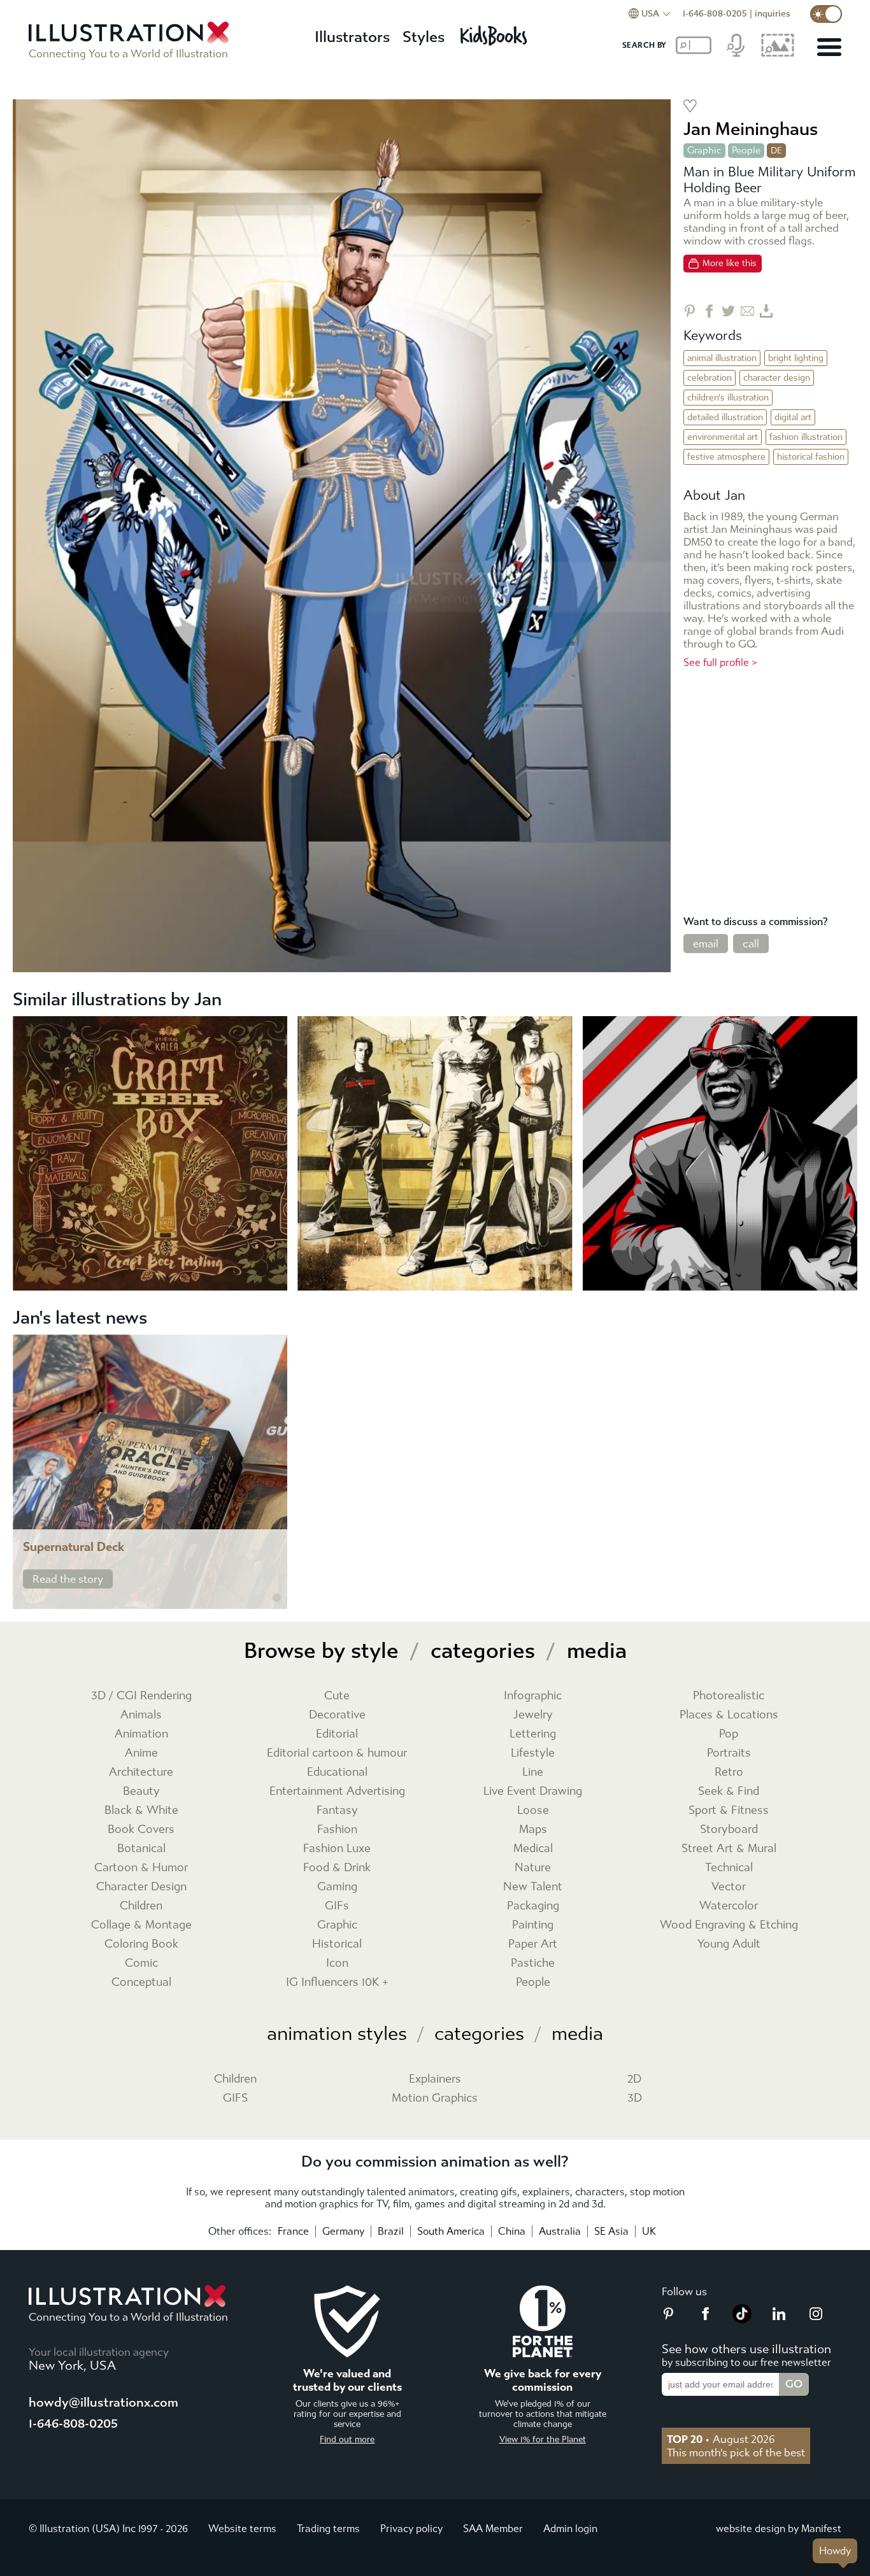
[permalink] (276, 1598)
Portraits (729, 1753)
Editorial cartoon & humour (337, 1753)
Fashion (337, 1829)
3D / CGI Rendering (141, 1696)
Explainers (435, 2079)
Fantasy (337, 1810)
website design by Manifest (779, 2529)
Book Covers (141, 1829)
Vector (729, 1887)
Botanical (141, 1849)
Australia (560, 2231)
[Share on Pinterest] (690, 311)
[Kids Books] (496, 32)
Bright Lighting (796, 358)
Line (533, 1772)
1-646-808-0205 (715, 14)
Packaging (533, 1906)
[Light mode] (826, 14)
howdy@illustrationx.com (103, 2403)
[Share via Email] (747, 311)
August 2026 (721, 2439)
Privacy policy (411, 2529)
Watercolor (729, 1906)
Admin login (570, 2529)
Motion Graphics (435, 2098)
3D (635, 2098)
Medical (533, 1849)
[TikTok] (742, 2319)
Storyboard (729, 1829)
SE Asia (611, 2231)
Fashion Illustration (806, 437)
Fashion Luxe (337, 1849)
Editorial (337, 1734)
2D (634, 2079)
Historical (337, 1944)
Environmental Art (723, 437)
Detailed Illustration (725, 417)
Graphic (704, 150)
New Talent (533, 1887)
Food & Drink (337, 1868)
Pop (729, 1734)
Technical (729, 1868)
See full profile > (720, 662)
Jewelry (533, 1715)
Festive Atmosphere (726, 457)
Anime (141, 1753)
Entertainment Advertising (337, 1791)
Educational (337, 1772)
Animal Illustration (722, 358)
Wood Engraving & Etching (729, 1925)
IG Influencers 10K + (337, 1982)
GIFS (235, 2098)
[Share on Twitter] (728, 311)
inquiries (773, 14)
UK (649, 2231)
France (293, 2231)
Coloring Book (141, 1944)
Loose (533, 1810)
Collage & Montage (141, 1925)
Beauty (141, 1791)
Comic (141, 1963)
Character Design (777, 378)
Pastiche (533, 1963)
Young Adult (729, 1944)
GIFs (337, 1906)
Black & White (141, 1810)
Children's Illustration (728, 398)
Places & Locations (729, 1715)
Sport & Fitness (729, 1810)
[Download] (767, 311)
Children (141, 1906)
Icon (337, 1963)
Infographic (533, 1696)
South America (451, 2231)
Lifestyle (533, 1753)
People (746, 150)
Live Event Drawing (533, 1791)
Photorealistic (729, 1696)
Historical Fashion (811, 457)
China (512, 2231)
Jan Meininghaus (751, 129)
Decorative (337, 1715)
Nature (533, 1868)
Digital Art (793, 417)
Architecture (141, 1772)
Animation (141, 1734)
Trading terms (328, 2529)
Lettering (533, 1734)
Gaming (337, 1887)
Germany (343, 2231)
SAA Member (493, 2529)
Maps (533, 1829)
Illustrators (352, 37)
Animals (141, 1715)
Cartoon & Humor (141, 1868)
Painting (533, 1925)
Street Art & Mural (729, 1849)
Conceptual (141, 1982)
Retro (729, 1772)
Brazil (391, 2231)
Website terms (242, 2529)
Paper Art (533, 1944)
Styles (424, 37)
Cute (337, 1696)
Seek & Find (729, 1791)
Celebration (710, 378)
